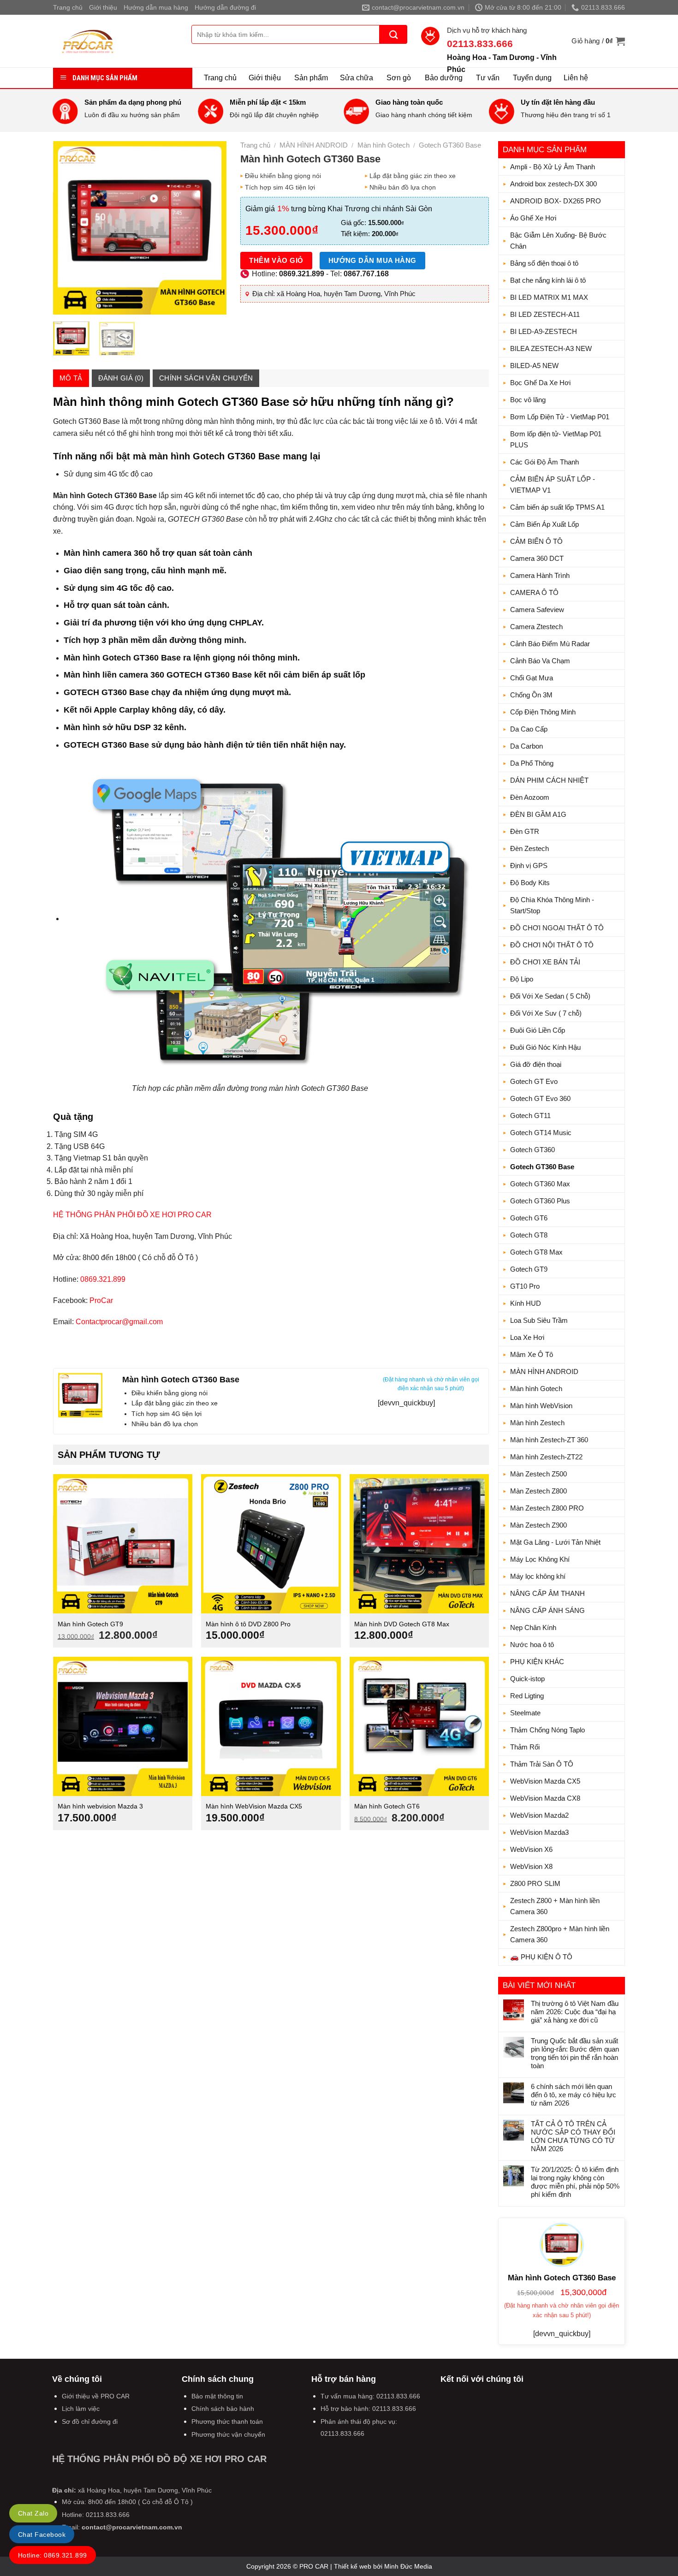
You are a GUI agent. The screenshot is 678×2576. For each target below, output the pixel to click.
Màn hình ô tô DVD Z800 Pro (248, 1624)
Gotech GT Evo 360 (540, 1098)
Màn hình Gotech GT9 (90, 1624)
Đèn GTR (525, 831)
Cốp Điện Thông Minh (543, 712)
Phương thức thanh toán (227, 2421)
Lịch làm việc (81, 2409)
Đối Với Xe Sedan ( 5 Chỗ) (550, 996)
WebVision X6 (531, 1849)
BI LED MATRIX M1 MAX (549, 297)
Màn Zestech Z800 (538, 1491)
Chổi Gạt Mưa (532, 678)
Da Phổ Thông (532, 763)
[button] (598, 41)
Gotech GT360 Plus (540, 1201)
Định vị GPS (529, 866)
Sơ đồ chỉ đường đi (90, 2421)
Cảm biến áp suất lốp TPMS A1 (557, 507)
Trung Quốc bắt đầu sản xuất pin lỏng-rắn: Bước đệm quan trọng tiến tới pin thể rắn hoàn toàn (575, 2053)
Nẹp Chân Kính (533, 1627)
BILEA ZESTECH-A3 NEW (551, 348)
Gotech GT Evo (534, 1081)
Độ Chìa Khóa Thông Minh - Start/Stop (552, 905)
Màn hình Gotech (536, 1389)
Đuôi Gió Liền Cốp (538, 1030)
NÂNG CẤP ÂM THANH (547, 1593)
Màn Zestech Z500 (538, 1474)
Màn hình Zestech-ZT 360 (549, 1440)
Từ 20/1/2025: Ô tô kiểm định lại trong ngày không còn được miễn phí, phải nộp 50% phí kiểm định (575, 2182)
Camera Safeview (537, 610)
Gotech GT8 (529, 1235)
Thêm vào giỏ (276, 260)
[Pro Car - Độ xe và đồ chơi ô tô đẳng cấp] (115, 41)
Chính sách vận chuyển (206, 378)
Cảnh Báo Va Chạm (540, 661)
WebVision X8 (531, 1866)
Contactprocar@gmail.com (119, 1322)
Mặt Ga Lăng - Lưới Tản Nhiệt (555, 1542)
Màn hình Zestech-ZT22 (546, 1457)
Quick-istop (527, 1679)
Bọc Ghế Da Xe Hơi (540, 383)
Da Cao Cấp (529, 729)
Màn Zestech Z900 (538, 1525)
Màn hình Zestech (537, 1423)
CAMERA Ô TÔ (534, 592)
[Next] (212, 228)
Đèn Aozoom (530, 797)
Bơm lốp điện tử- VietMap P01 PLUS (556, 439)
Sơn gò (399, 78)
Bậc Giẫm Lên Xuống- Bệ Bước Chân (558, 241)
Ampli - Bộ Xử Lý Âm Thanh (553, 167)
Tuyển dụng (532, 78)
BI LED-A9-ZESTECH (544, 331)
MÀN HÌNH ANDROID (544, 1371)
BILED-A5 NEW (534, 366)
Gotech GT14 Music (541, 1133)
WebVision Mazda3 (539, 1832)
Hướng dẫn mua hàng (156, 7)
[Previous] (68, 228)
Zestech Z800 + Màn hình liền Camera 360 (555, 1906)
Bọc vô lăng (528, 400)
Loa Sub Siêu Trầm (539, 1320)
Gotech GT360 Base (542, 1167)
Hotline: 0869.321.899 (53, 2555)
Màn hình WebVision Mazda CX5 (254, 1806)
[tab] (71, 378)
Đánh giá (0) (121, 378)
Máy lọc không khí (538, 1576)
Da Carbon (526, 746)
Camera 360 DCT (537, 558)
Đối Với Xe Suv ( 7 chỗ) (546, 1013)
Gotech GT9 (529, 1269)
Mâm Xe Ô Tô (532, 1354)
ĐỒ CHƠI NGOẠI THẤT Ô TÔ (557, 928)
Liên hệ (576, 78)
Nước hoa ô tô (532, 1645)
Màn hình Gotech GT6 (387, 1806)
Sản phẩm (311, 78)
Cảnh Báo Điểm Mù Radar (550, 644)
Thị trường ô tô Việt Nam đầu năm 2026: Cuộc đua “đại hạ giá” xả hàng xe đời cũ (575, 2012)
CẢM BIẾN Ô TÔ (536, 541)
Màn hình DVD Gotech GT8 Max (402, 1624)
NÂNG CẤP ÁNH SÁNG (547, 1610)
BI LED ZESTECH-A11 (545, 314)
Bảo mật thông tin (217, 2396)
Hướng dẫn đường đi (225, 7)
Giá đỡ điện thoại (536, 1064)
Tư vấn (488, 78)
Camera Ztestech (536, 627)
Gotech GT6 (529, 1218)
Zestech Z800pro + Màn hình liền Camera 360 (560, 1934)
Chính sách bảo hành (223, 2409)
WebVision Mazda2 (539, 1815)
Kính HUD (526, 1303)
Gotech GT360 (532, 1150)
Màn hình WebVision (541, 1406)
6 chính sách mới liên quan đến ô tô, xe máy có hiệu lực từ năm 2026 (574, 2095)
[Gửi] (393, 34)
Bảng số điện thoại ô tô (544, 263)
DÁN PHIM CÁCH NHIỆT (549, 780)
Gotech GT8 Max (536, 1252)
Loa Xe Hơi (527, 1337)
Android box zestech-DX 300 (553, 184)
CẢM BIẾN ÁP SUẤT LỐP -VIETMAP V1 (553, 485)
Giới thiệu (103, 7)
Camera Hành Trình (540, 575)
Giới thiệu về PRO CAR (96, 2396)
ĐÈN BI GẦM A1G (538, 814)
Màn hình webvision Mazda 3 (100, 1806)
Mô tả (71, 378)
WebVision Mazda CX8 (545, 1798)
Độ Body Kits (530, 883)
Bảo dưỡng (444, 78)
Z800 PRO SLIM (535, 1883)
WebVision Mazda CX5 (545, 1781)
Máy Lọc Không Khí (540, 1559)
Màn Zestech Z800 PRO (547, 1508)
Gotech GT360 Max (540, 1184)
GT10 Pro (525, 1286)
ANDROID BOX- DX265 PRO (556, 201)
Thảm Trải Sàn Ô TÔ (542, 1764)
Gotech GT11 (530, 1115)
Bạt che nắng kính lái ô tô (548, 280)
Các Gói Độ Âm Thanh (544, 462)
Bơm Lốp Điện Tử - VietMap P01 (560, 417)
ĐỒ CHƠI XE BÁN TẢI (545, 962)
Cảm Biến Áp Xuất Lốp (544, 524)
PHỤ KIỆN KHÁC (537, 1662)
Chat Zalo (33, 2513)
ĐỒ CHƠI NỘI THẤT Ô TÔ (552, 945)
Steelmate (525, 1713)
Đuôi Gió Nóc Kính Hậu (545, 1047)
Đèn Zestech (529, 848)
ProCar (101, 1300)
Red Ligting (527, 1696)
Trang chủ (68, 7)
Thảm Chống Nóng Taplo (547, 1730)
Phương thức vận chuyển (228, 2434)
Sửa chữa (357, 78)
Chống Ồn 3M (531, 695)
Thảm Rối (525, 1747)
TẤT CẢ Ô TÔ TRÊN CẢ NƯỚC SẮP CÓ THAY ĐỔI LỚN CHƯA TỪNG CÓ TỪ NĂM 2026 (573, 2136)
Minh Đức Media (408, 2566)
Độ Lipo (522, 979)
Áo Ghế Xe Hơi (533, 218)
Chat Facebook (42, 2534)
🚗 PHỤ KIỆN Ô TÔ (541, 1957)
